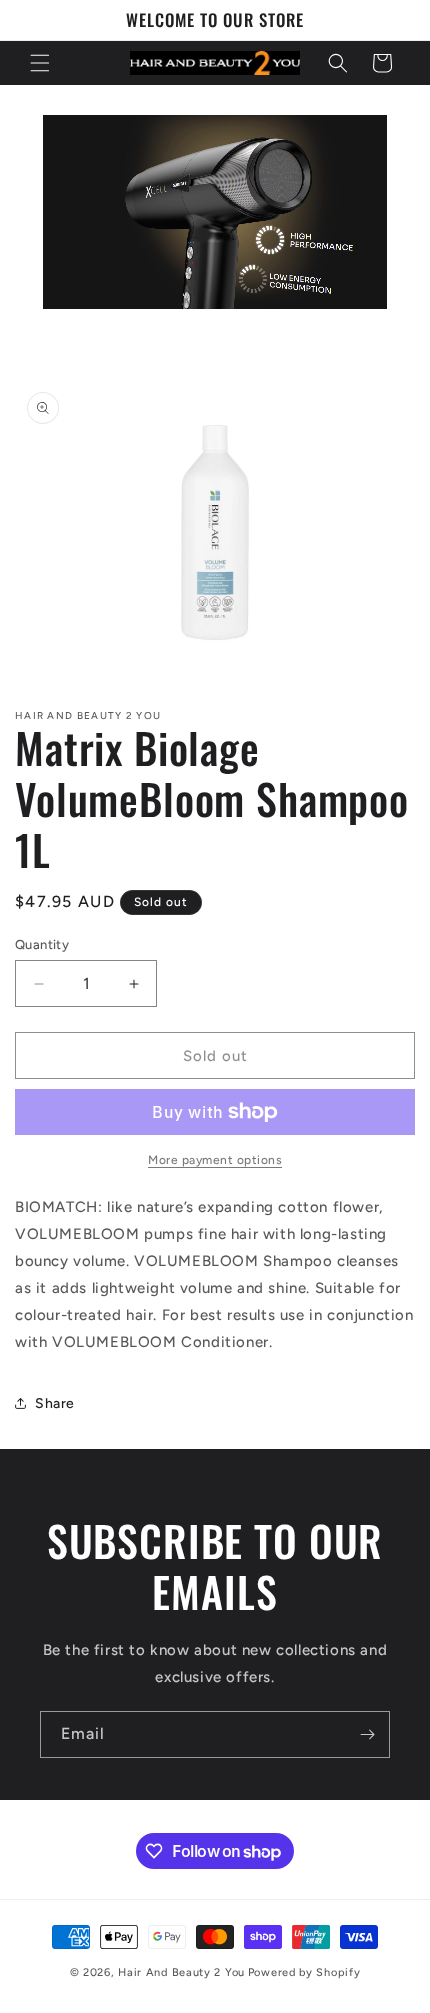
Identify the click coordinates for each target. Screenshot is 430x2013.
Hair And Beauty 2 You (181, 1972)
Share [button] (55, 1403)
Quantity (42, 944)
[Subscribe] (367, 1734)
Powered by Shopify (304, 1972)
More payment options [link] (215, 1160)
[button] (40, 63)
